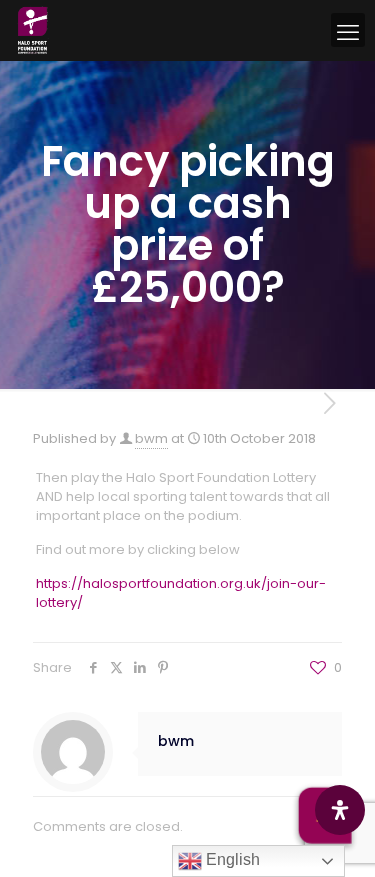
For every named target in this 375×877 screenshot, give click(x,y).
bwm (151, 438)
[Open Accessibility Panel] (340, 810)
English (231, 859)
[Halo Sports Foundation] (32, 30)
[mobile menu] (348, 30)
